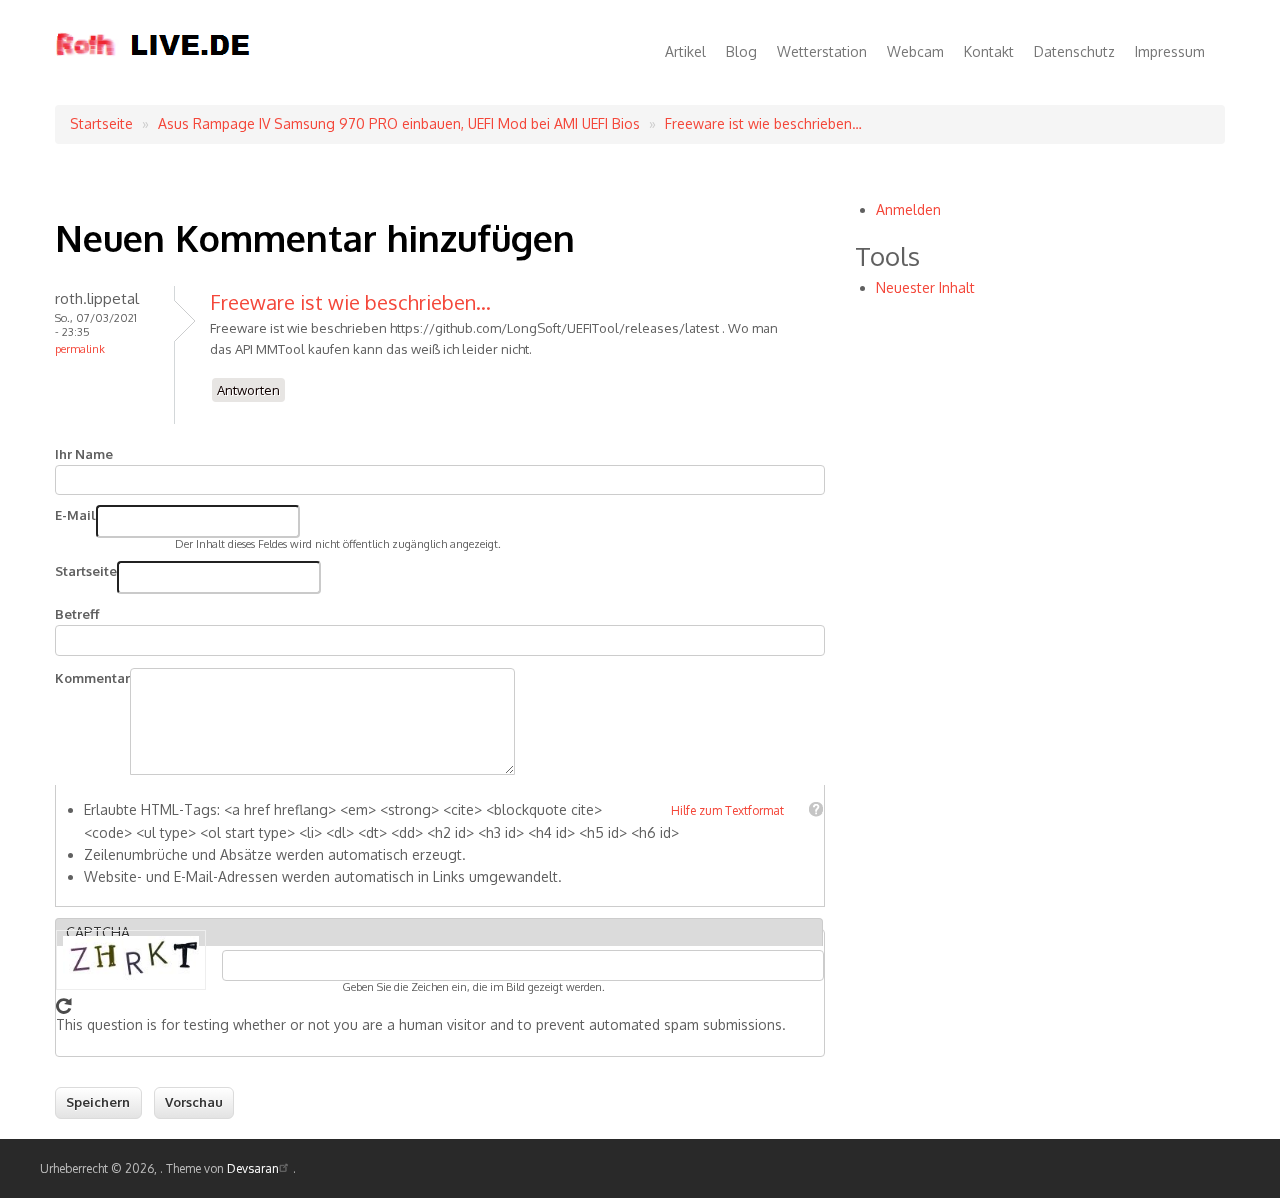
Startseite (101, 123)
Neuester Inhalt (925, 287)
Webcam (915, 51)
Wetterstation (822, 51)
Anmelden (908, 209)
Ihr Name (84, 454)
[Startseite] (153, 73)
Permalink (80, 349)
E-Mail (75, 515)
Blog (741, 51)
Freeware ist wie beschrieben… (763, 123)
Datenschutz (1074, 51)
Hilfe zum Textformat (727, 810)
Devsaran (253, 1168)
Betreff (77, 614)
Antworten (248, 390)
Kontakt (989, 51)
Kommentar (92, 678)
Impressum (1170, 51)
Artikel (685, 51)
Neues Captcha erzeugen (64, 1006)
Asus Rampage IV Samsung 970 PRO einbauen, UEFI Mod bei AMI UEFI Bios (399, 123)
